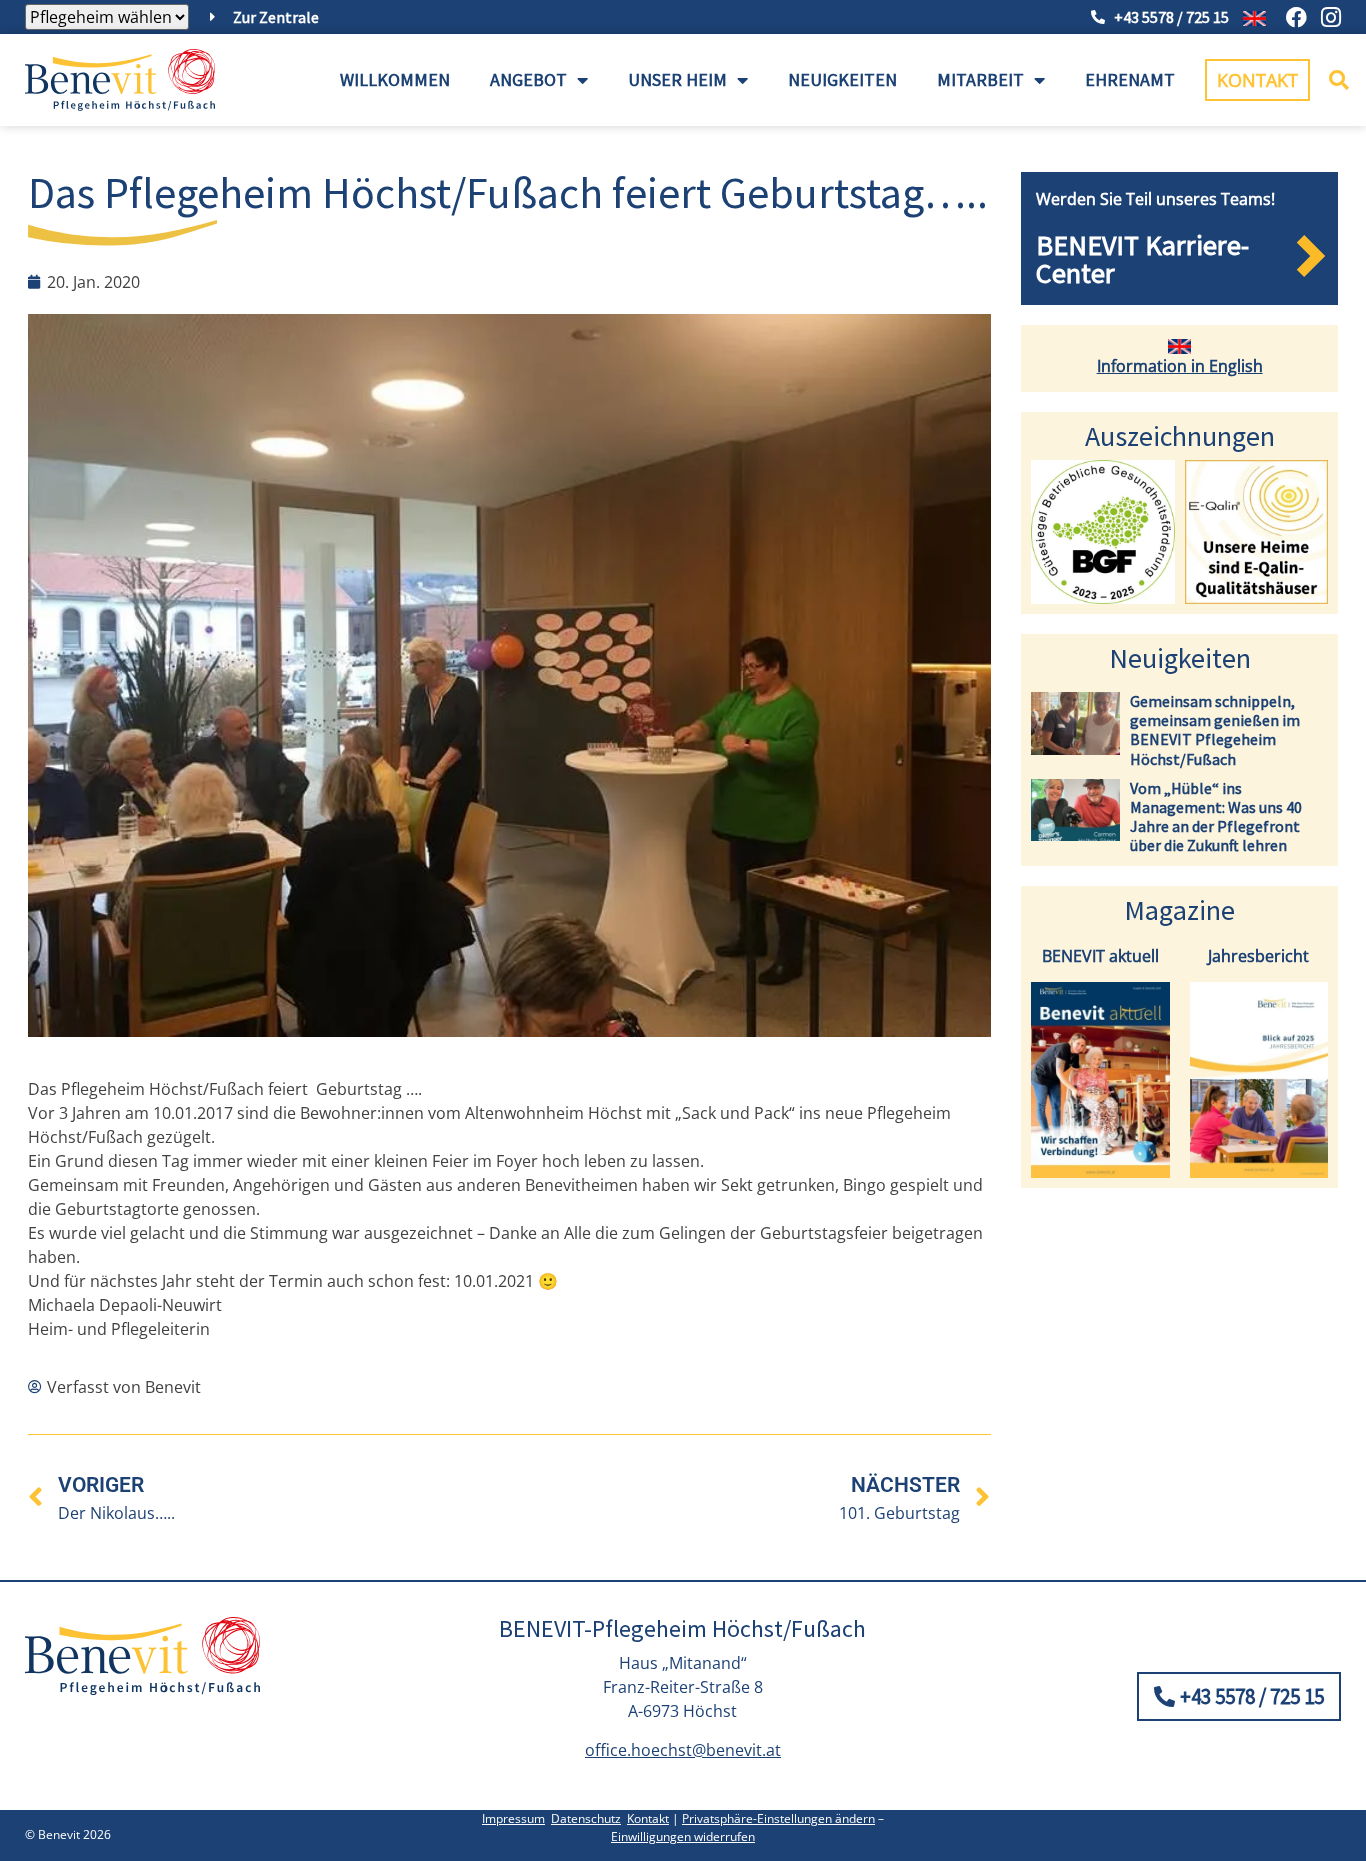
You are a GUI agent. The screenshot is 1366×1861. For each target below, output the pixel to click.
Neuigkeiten (842, 79)
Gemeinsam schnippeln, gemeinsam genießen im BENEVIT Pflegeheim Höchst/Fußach (1215, 730)
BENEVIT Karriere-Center (1142, 259)
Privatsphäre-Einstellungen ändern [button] (778, 1818)
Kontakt (648, 1818)
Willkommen (395, 79)
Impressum (513, 1818)
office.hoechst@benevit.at (683, 1750)
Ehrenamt (1130, 79)
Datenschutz (586, 1818)
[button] (1339, 80)
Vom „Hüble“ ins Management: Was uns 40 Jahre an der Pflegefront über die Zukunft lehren (1216, 817)
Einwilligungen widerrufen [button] (683, 1836)
